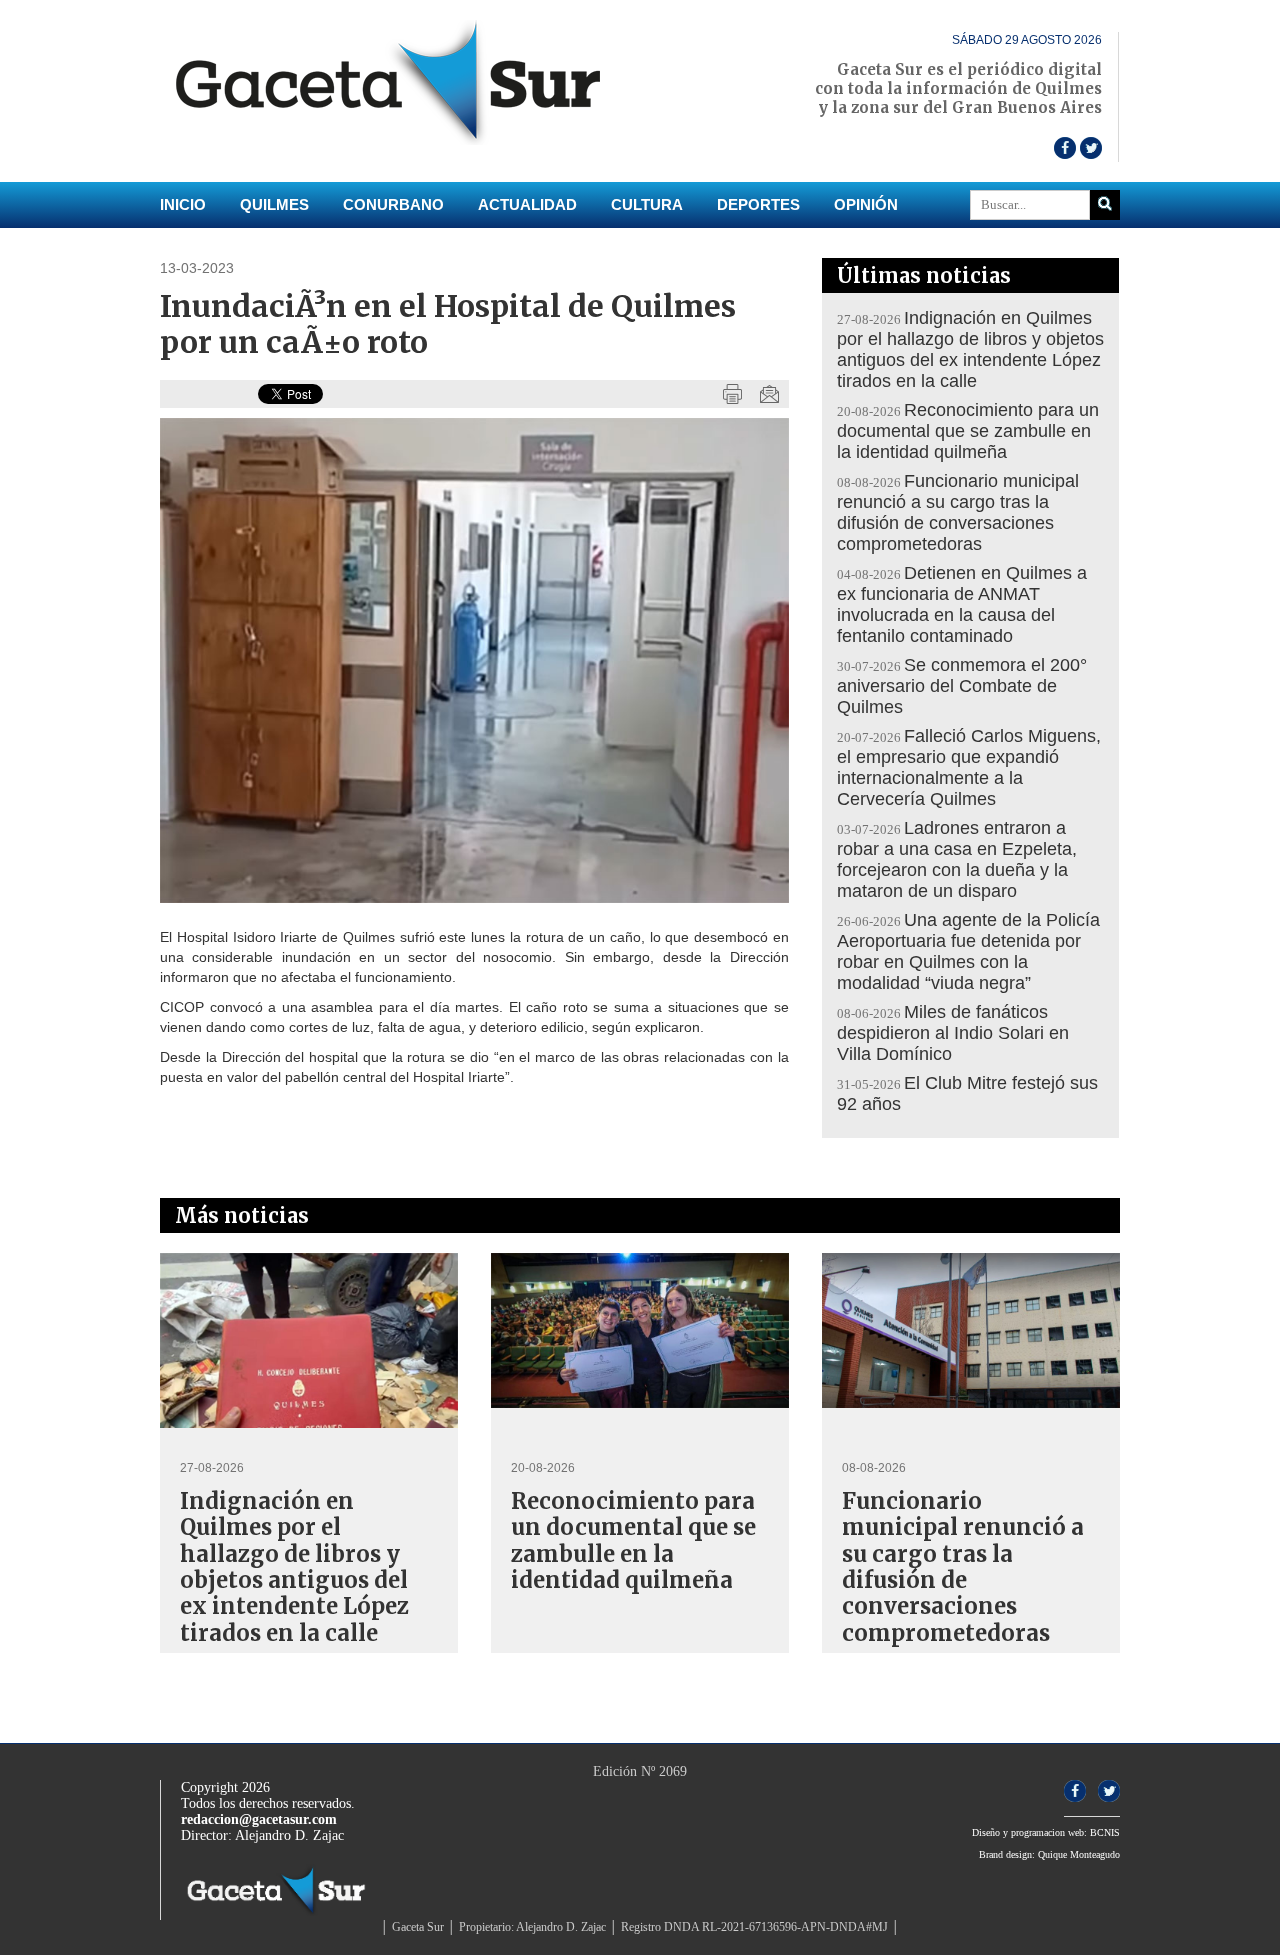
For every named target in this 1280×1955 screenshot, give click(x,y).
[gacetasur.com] (399, 140)
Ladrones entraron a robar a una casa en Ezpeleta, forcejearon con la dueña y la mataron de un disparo (957, 859)
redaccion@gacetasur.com (259, 1819)
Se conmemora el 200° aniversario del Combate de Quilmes (962, 686)
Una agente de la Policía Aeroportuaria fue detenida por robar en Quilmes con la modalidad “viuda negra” (968, 951)
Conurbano (393, 204)
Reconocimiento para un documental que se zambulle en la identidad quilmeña (968, 431)
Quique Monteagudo (1079, 1854)
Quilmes (274, 204)
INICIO (183, 204)
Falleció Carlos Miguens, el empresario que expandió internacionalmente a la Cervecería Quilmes (969, 767)
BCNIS (1105, 1832)
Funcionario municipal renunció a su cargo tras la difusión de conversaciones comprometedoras (958, 512)
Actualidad (527, 204)
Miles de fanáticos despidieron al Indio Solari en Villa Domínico (953, 1033)
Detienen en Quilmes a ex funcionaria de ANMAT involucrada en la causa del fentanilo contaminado (962, 604)
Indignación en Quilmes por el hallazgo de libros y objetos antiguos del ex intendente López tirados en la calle (970, 349)
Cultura (647, 204)
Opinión (866, 204)
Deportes (758, 204)
